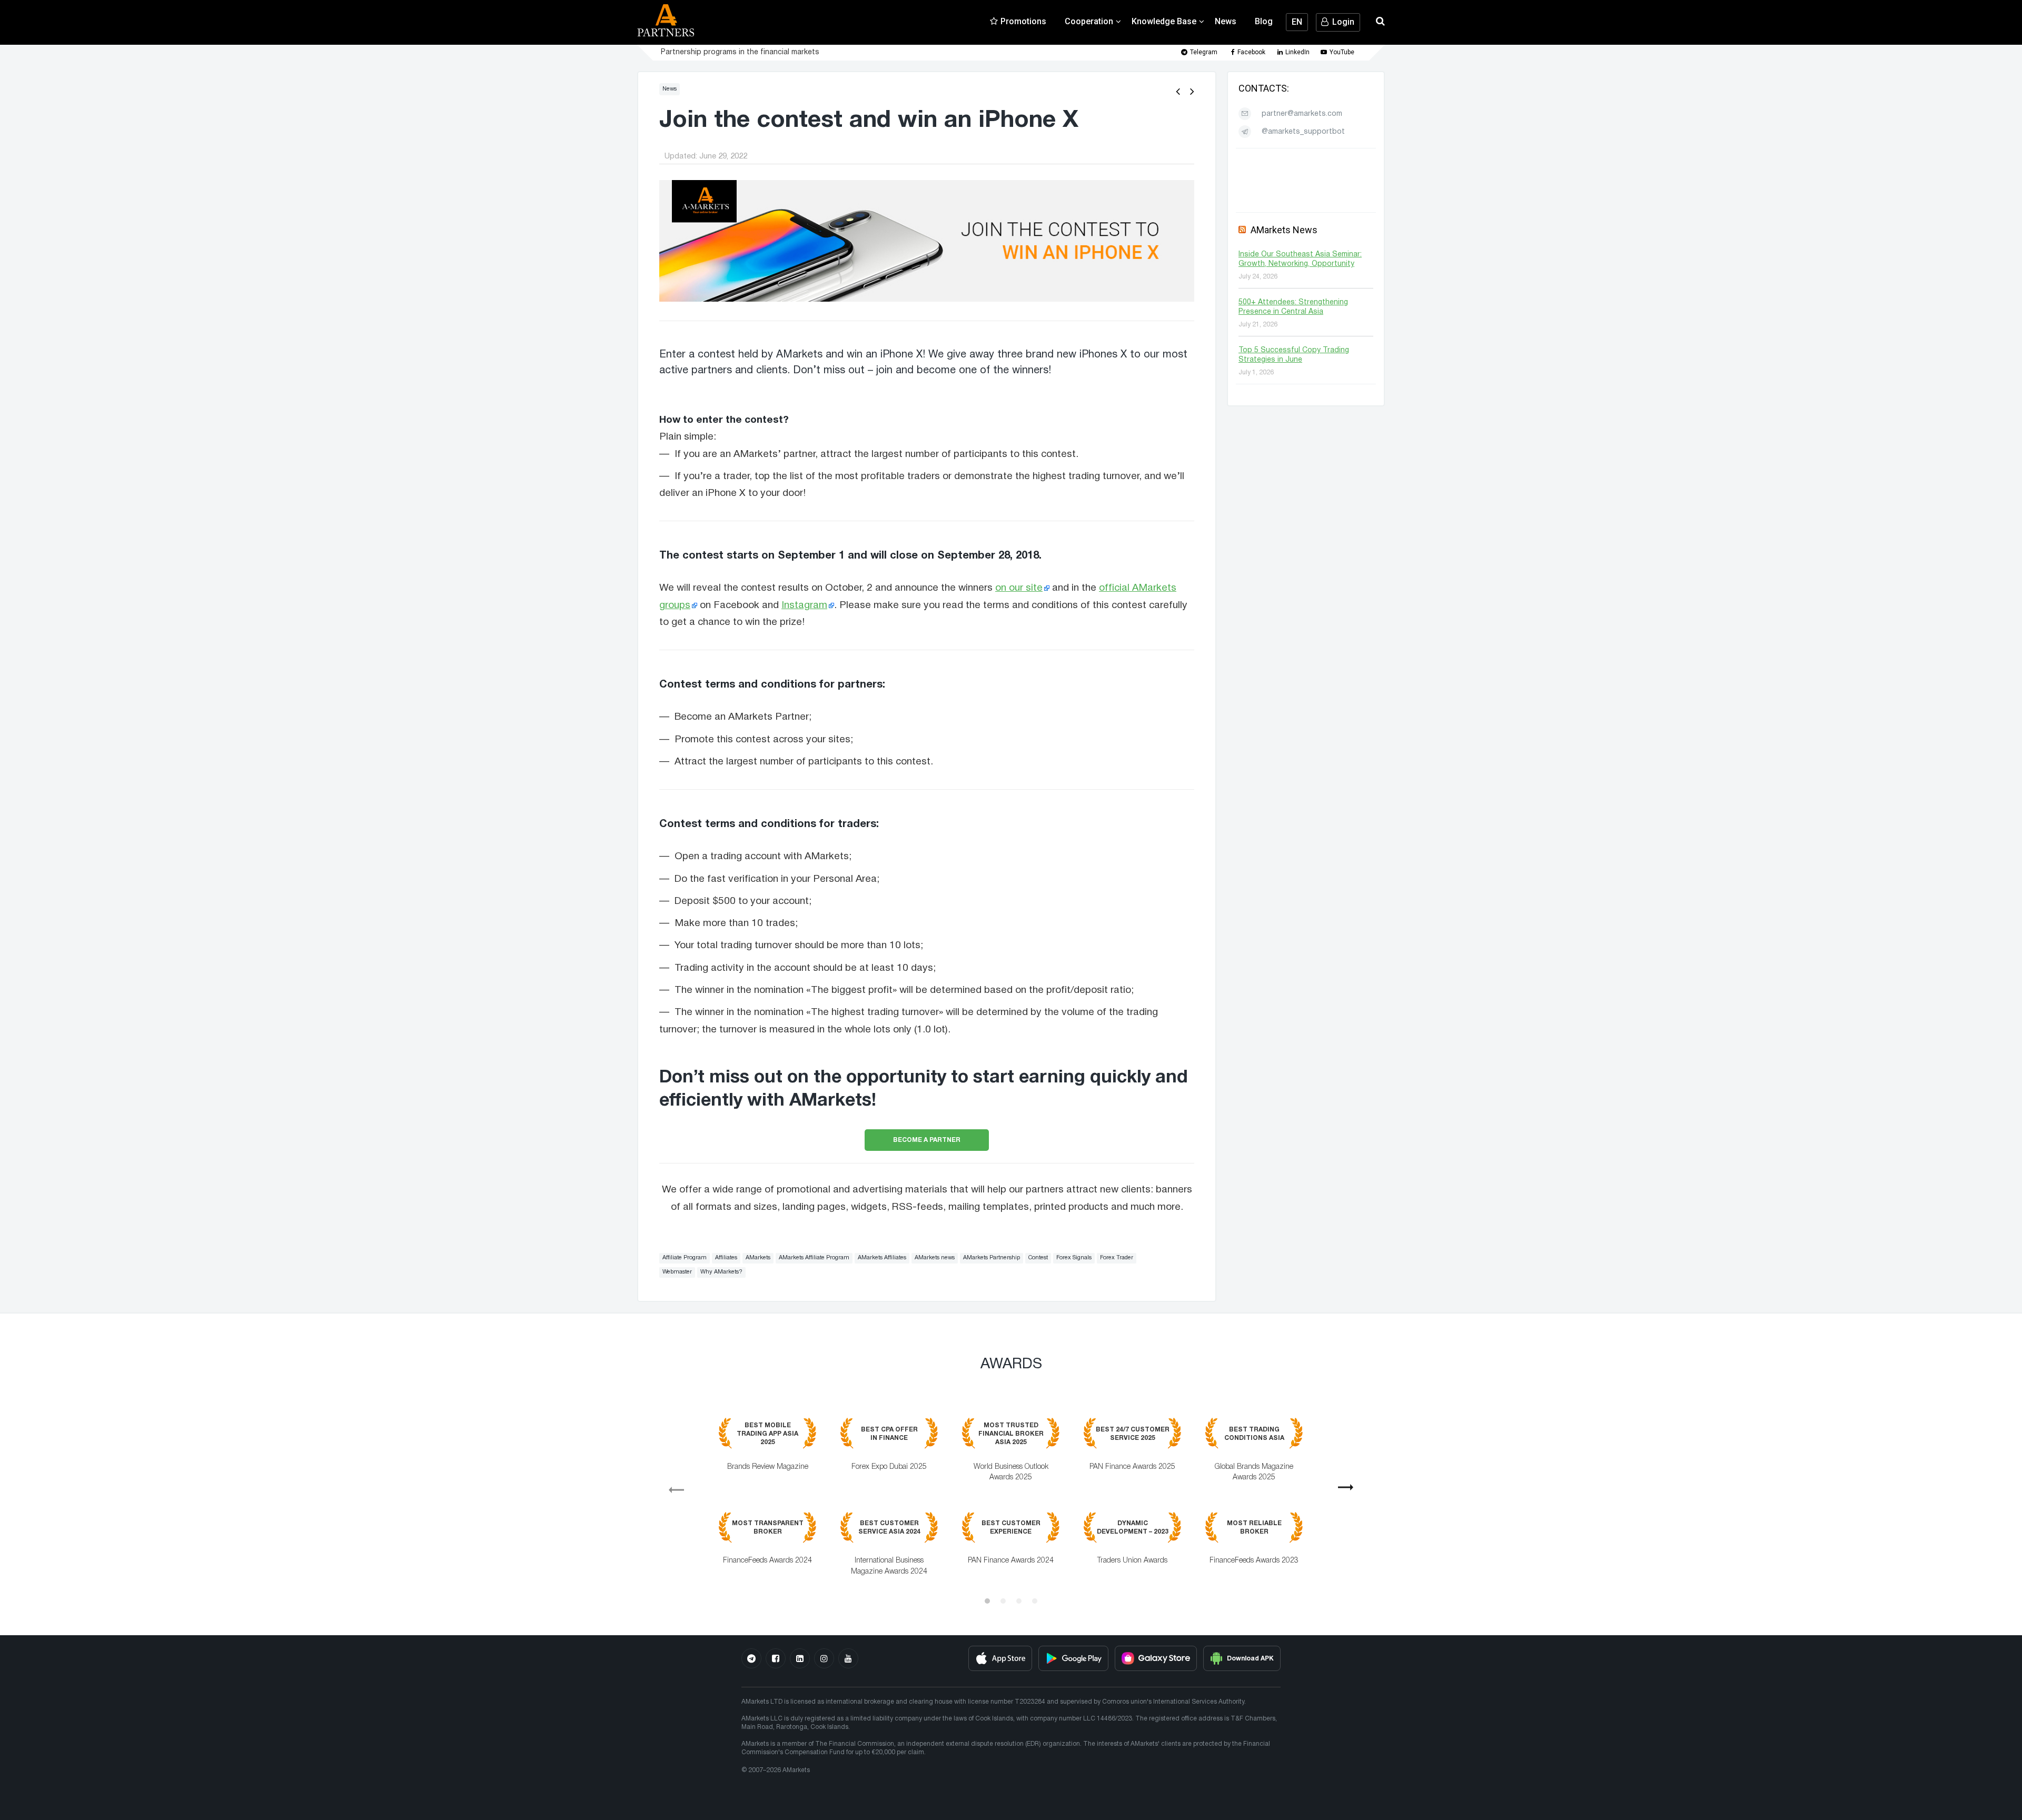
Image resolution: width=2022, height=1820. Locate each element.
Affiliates (726, 1258)
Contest (1038, 1258)
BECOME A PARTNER (927, 1140)
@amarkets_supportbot (1303, 132)
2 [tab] (1003, 1601)
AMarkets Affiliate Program (814, 1258)
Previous (672, 1486)
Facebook (1251, 52)
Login (1343, 22)
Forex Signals (1074, 1258)
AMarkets (758, 1258)
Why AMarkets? (721, 1272)
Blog (1264, 21)
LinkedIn (1297, 52)
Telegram (1204, 52)
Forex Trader (1117, 1258)
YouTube (1342, 52)
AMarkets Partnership (992, 1258)
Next (1350, 1491)
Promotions (1023, 21)
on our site (1019, 588)
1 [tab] (987, 1601)
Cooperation (1089, 21)
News (1226, 21)
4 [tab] (1035, 1601)
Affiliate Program (685, 1258)
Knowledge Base (1164, 21)
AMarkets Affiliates (882, 1258)
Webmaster (677, 1272)
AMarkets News (1284, 230)
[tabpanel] (1011, 1504)
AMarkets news (935, 1258)
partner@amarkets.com (1302, 114)
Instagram (804, 605)
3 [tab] (1019, 1601)
